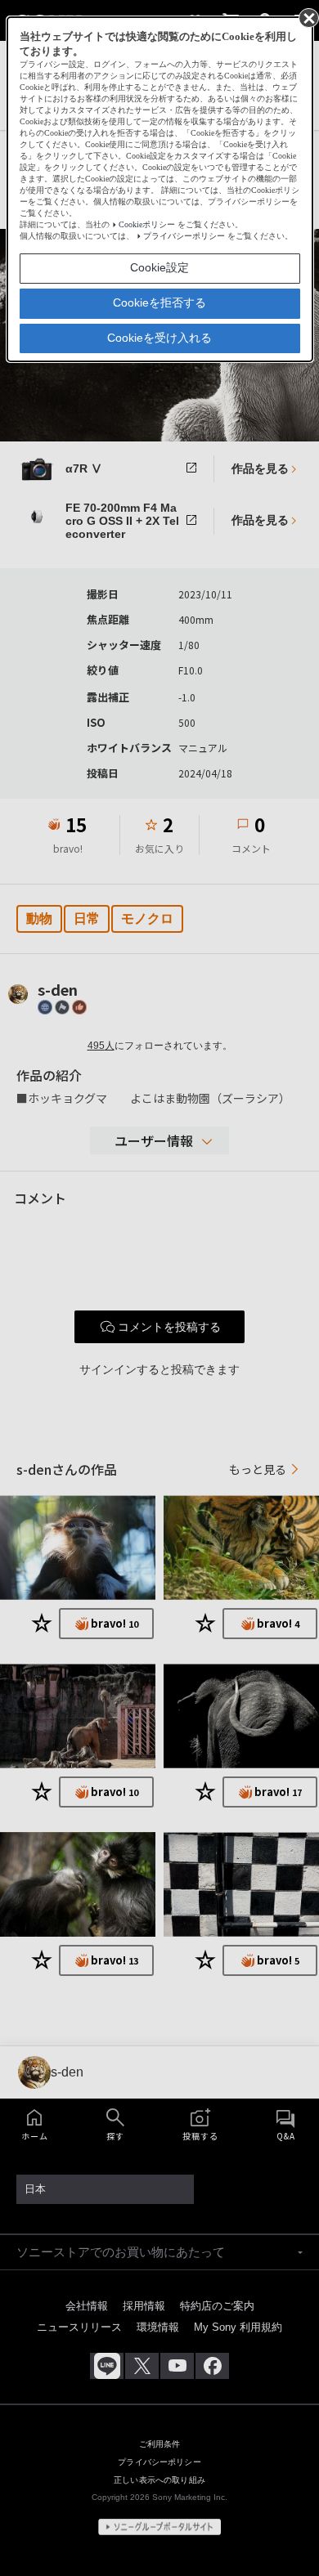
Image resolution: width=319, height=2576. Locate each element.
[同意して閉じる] (308, 17)
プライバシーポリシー (184, 236)
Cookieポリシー (147, 224)
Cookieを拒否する (159, 302)
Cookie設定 (159, 267)
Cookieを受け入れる (159, 338)
